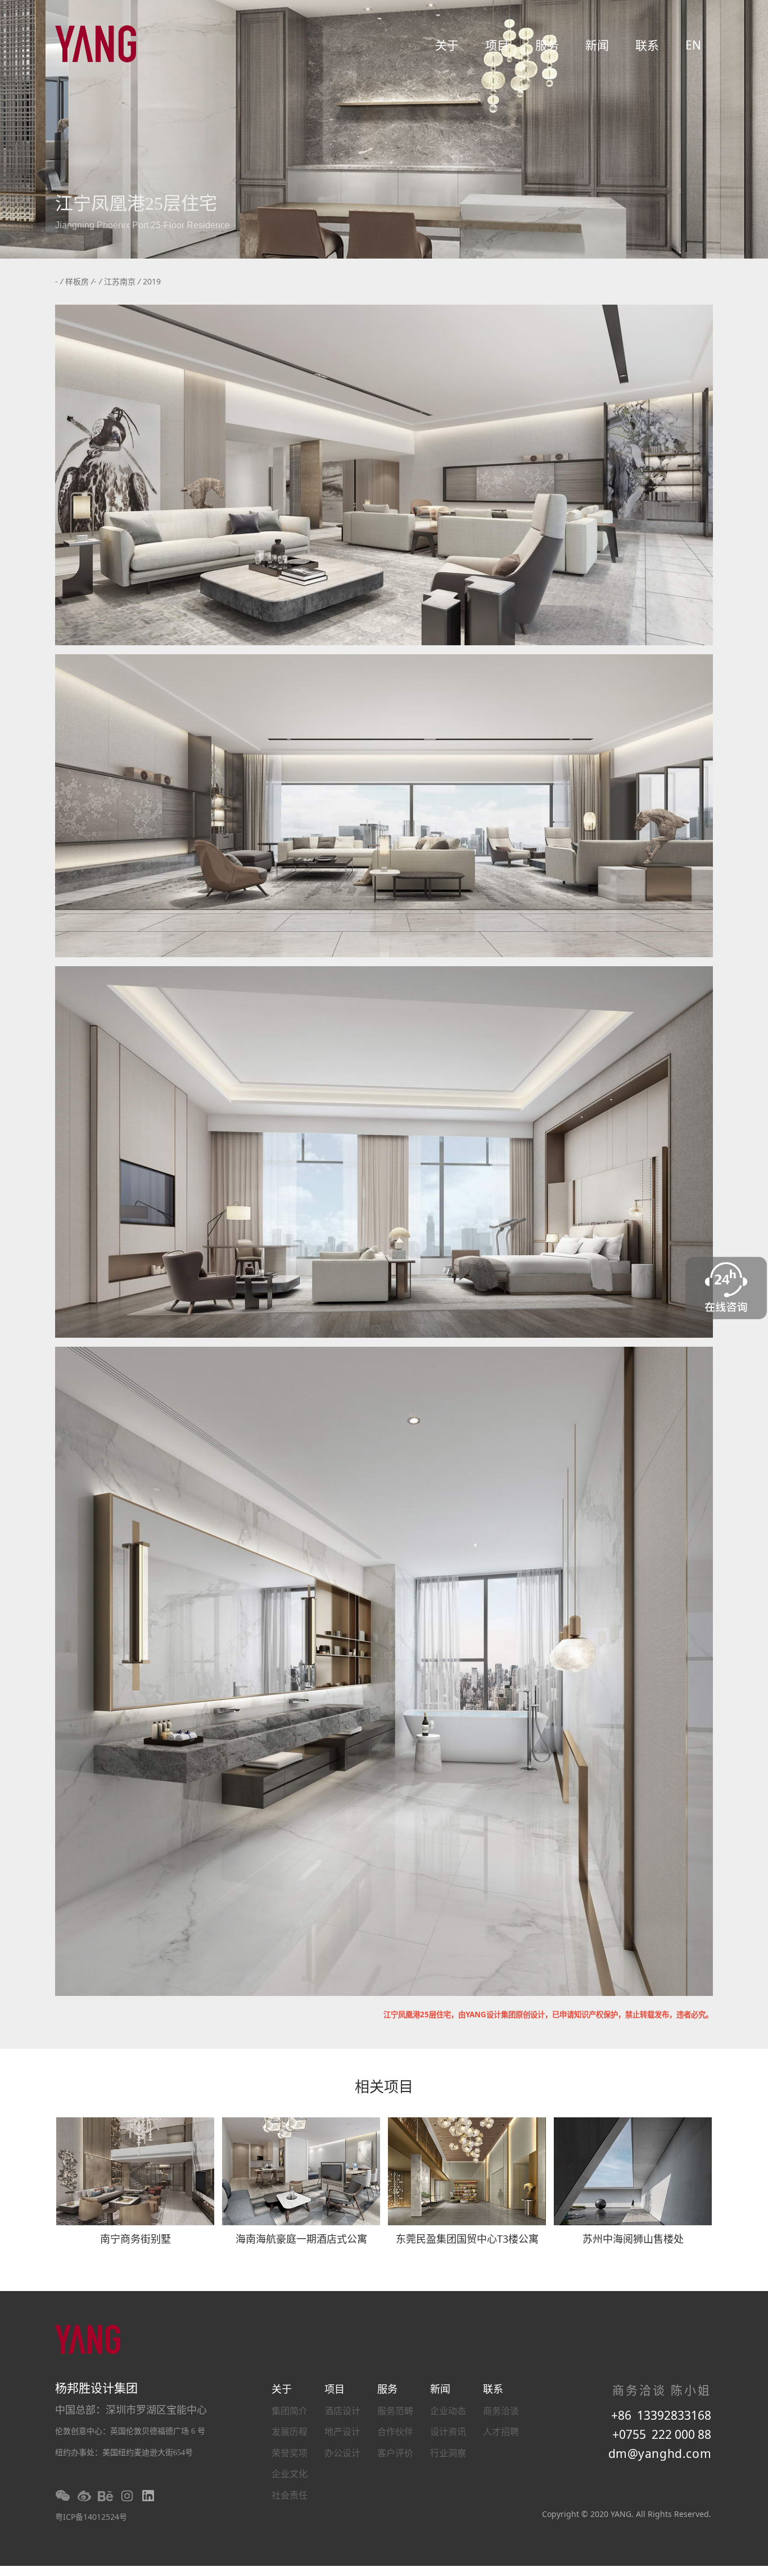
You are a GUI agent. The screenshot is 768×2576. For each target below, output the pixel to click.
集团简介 (290, 2411)
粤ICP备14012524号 (91, 2517)
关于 (447, 45)
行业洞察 (448, 2453)
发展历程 (290, 2432)
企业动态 (448, 2411)
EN (693, 45)
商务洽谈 (501, 2411)
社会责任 (290, 2495)
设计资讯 (448, 2432)
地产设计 (342, 2432)
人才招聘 (501, 2432)
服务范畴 (395, 2411)
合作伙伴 (395, 2432)
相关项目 (384, 2088)
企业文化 (290, 2474)
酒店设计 (342, 2411)
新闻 (597, 45)
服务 (547, 45)
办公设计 (342, 2453)
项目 (497, 45)
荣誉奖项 (290, 2453)
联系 (647, 45)
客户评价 (395, 2453)
